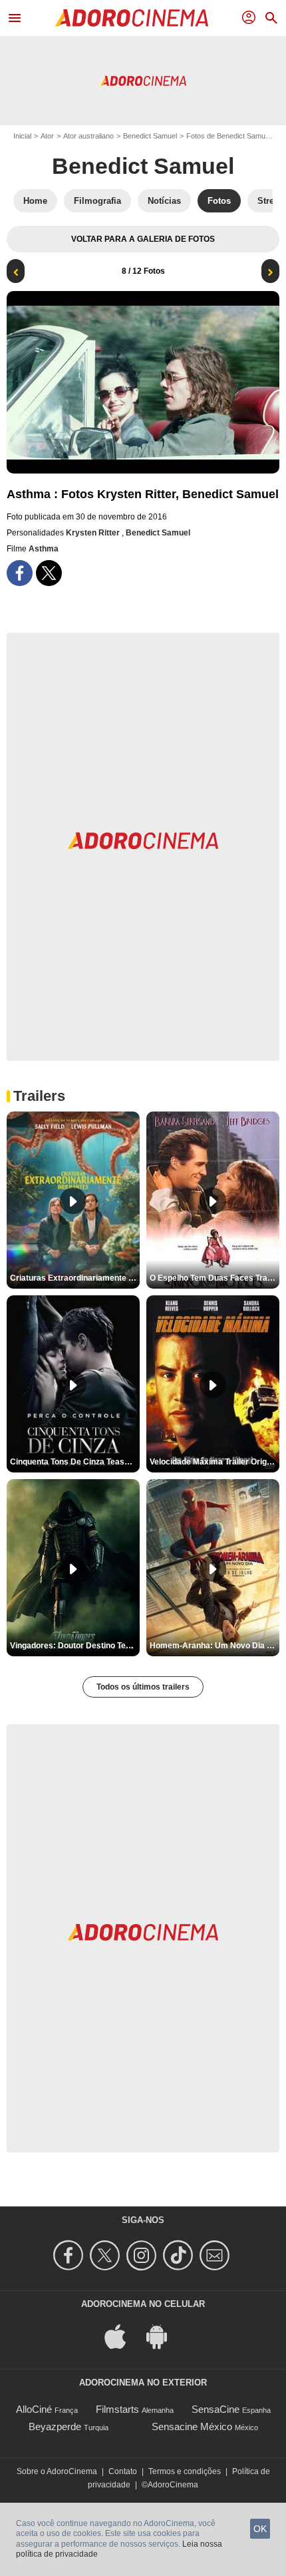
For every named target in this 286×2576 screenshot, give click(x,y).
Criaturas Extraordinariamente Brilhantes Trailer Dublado (75, 1278)
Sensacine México (192, 2426)
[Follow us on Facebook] (70, 2255)
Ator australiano (88, 136)
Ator (47, 136)
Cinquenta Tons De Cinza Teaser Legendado (75, 1462)
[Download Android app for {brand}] (164, 2336)
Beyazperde (55, 2426)
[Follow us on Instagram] (143, 2255)
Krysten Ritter (94, 533)
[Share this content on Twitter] (49, 573)
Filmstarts (117, 2409)
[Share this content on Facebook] (20, 573)
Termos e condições (185, 2471)
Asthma (44, 549)
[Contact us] (216, 2255)
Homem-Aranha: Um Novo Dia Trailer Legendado (214, 1646)
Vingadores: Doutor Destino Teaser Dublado (75, 1646)
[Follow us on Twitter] (107, 2255)
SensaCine (215, 2409)
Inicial (22, 136)
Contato (123, 2471)
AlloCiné (34, 2409)
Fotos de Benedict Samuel (228, 136)
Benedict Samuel (150, 136)
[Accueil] (132, 18)
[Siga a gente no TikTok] (180, 2255)
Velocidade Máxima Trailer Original (214, 1462)
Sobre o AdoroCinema (57, 2471)
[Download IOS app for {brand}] (122, 2336)
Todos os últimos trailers (143, 1687)
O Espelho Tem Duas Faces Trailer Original (214, 1278)
